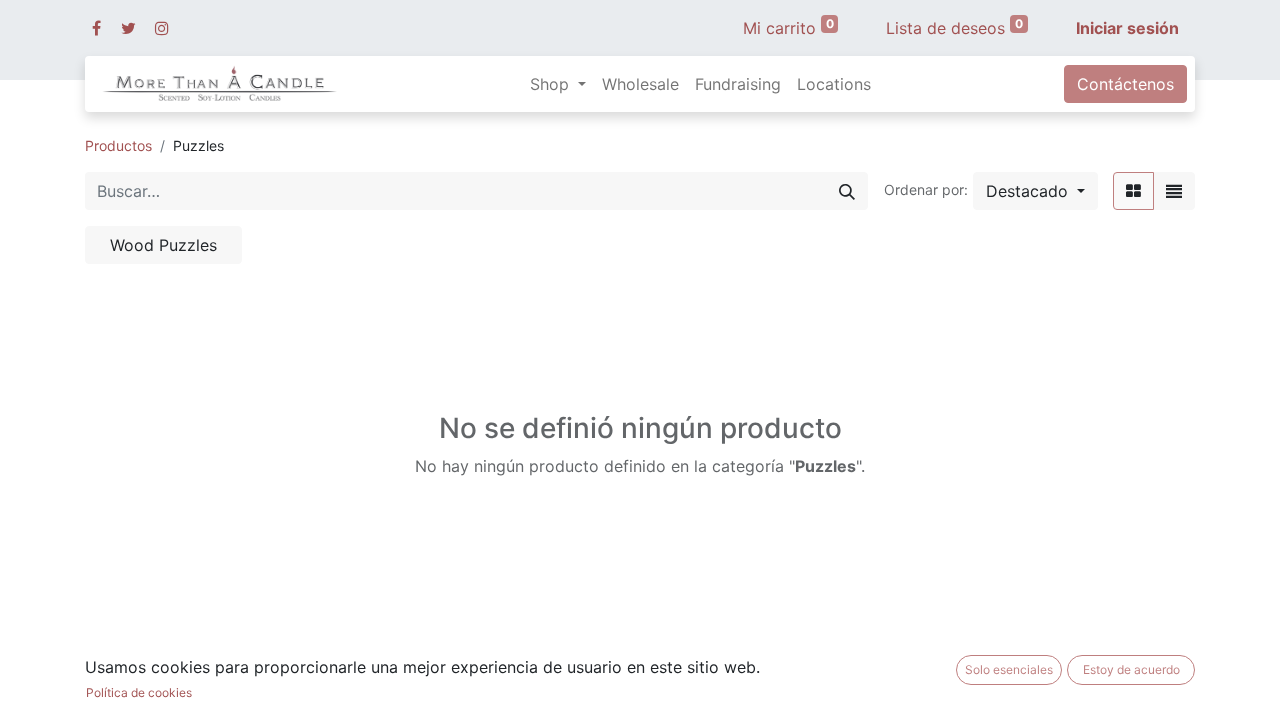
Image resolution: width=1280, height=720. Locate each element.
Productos (118, 145)
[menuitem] (640, 84)
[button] (1035, 191)
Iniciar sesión (1127, 28)
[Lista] (1174, 191)
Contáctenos (1125, 84)
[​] (96, 28)
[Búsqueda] (847, 191)
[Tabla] (1133, 191)
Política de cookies (139, 692)
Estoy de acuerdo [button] (1131, 669)
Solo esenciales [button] (1009, 669)
